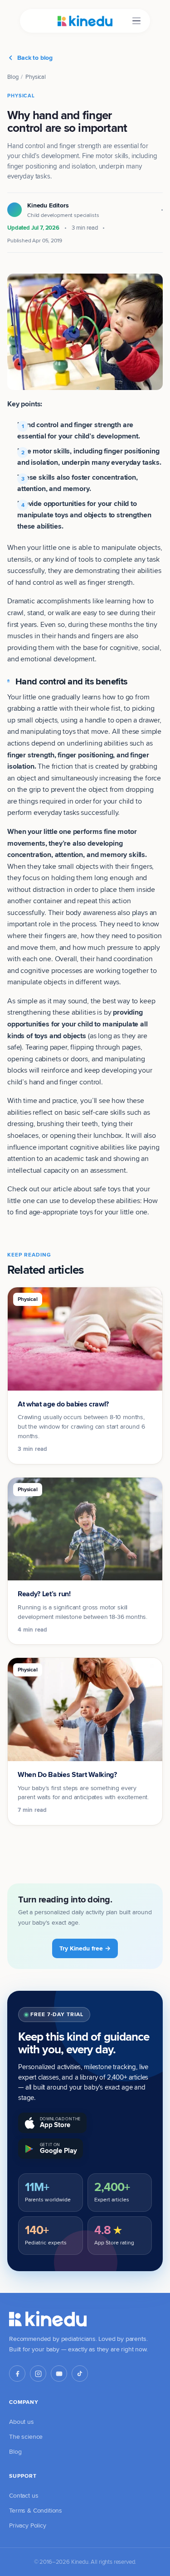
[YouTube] (59, 2374)
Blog (13, 77)
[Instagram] (38, 2374)
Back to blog (35, 58)
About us (22, 2422)
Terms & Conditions (36, 2510)
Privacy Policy (28, 2525)
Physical (36, 77)
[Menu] (136, 21)
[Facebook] (17, 2374)
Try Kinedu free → (85, 1948)
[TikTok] (80, 2374)
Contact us (24, 2495)
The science (26, 2436)
